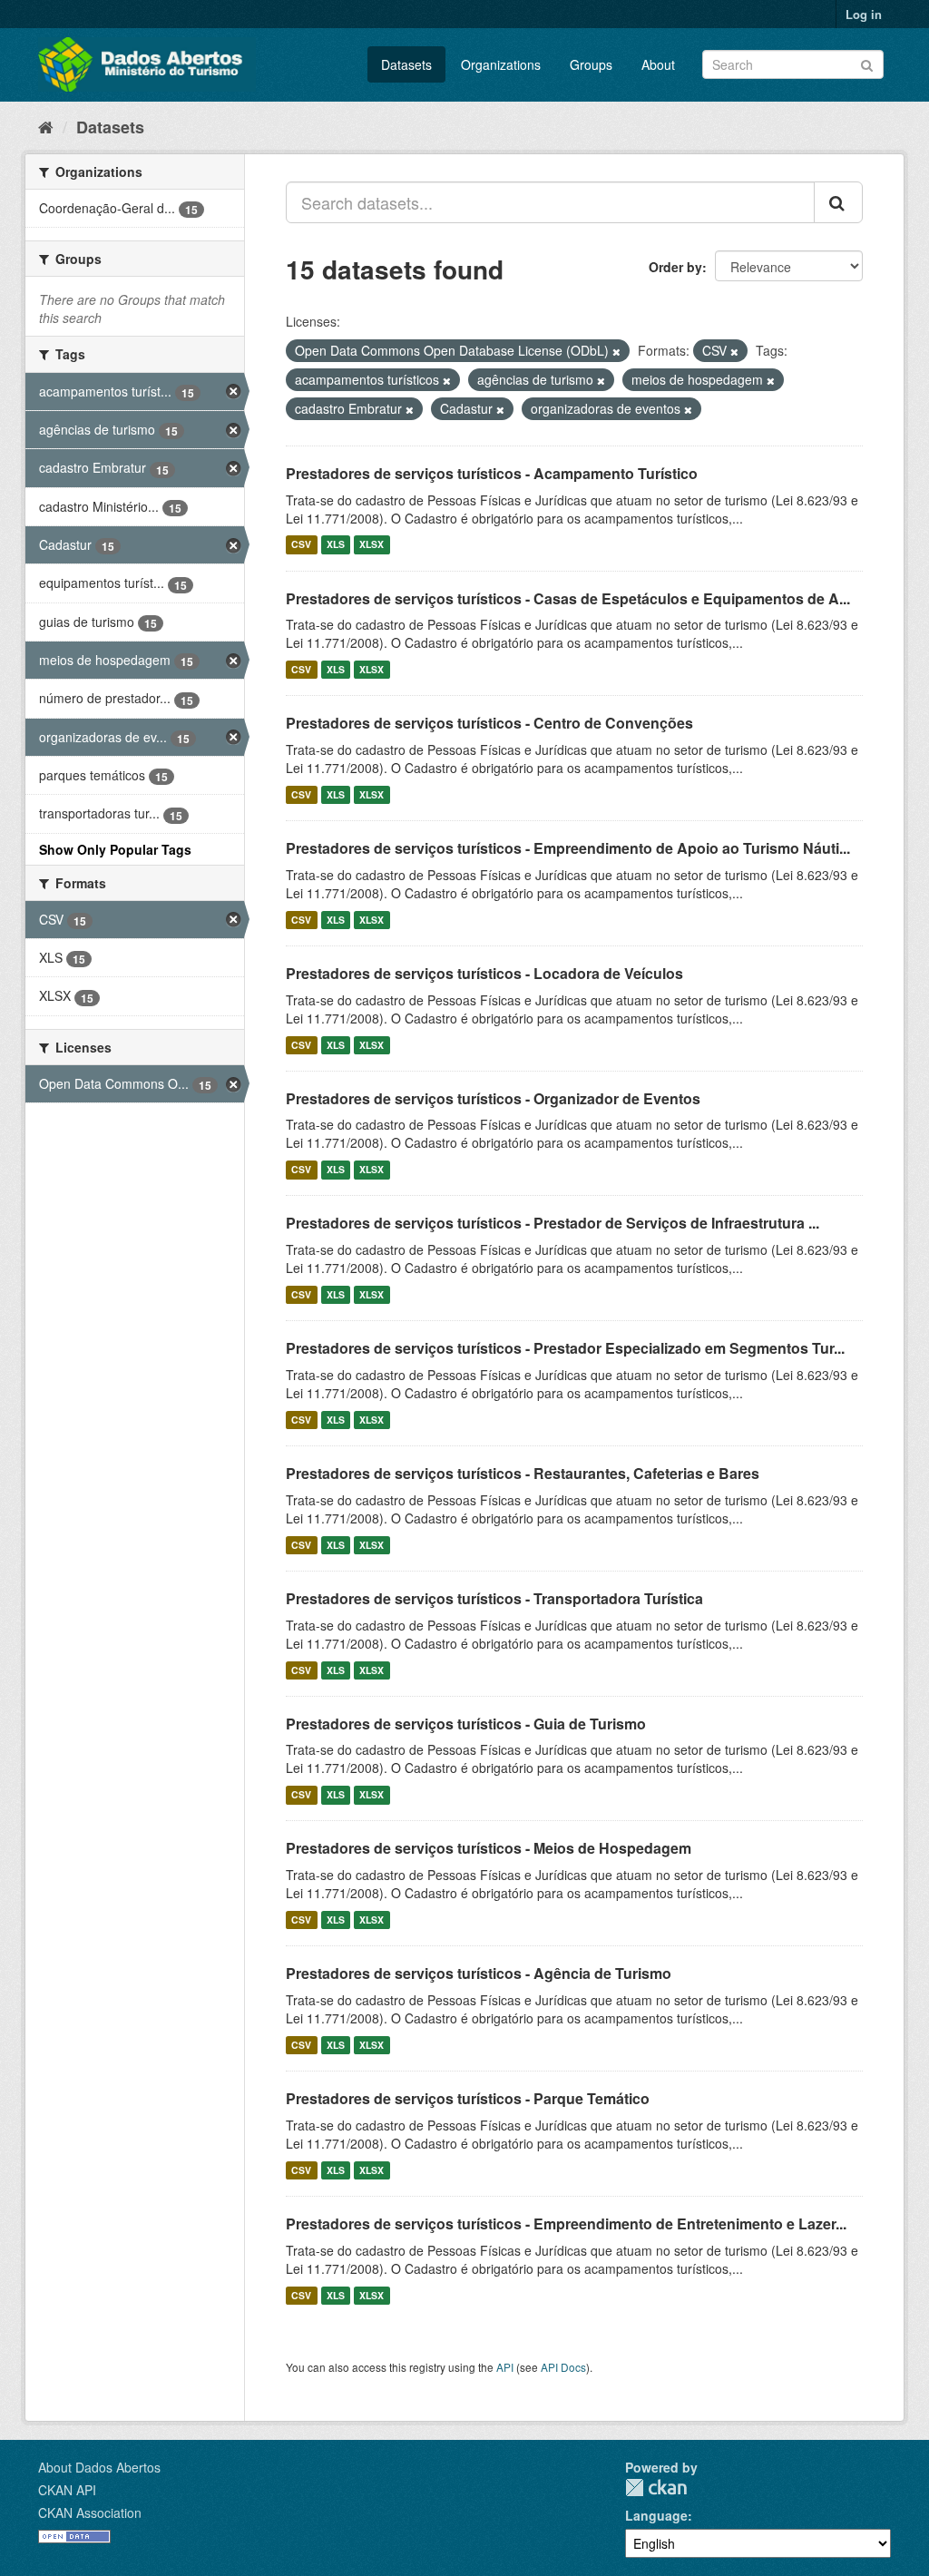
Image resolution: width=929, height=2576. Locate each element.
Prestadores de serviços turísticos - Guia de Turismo (466, 1724)
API (505, 2367)
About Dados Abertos (99, 2467)
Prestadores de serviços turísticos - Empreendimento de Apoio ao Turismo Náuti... (568, 848)
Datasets (406, 64)
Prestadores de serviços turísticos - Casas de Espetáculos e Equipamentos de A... (568, 598)
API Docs (563, 2367)
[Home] (46, 126)
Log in (864, 14)
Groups (591, 64)
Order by (675, 267)
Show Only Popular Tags (115, 849)
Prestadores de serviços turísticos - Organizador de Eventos (493, 1098)
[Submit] (867, 63)
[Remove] (616, 351)
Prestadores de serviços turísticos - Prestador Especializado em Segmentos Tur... (565, 1348)
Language (656, 2515)
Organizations (501, 64)
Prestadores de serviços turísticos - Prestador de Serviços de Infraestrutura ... (553, 1223)
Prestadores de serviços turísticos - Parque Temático (468, 2098)
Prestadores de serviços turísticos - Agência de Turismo (479, 1973)
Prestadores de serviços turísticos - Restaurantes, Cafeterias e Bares (523, 1473)
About (658, 64)
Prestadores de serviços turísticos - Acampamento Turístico (492, 473)
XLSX (372, 545)
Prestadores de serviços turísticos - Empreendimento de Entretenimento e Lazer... (566, 2223)
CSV (301, 545)
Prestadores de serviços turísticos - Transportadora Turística (494, 1598)
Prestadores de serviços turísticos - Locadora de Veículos (484, 973)
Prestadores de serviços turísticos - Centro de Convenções (489, 723)
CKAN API (67, 2490)
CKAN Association (90, 2512)
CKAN (656, 2488)
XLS (336, 545)
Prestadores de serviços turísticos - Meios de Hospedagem (489, 1848)
